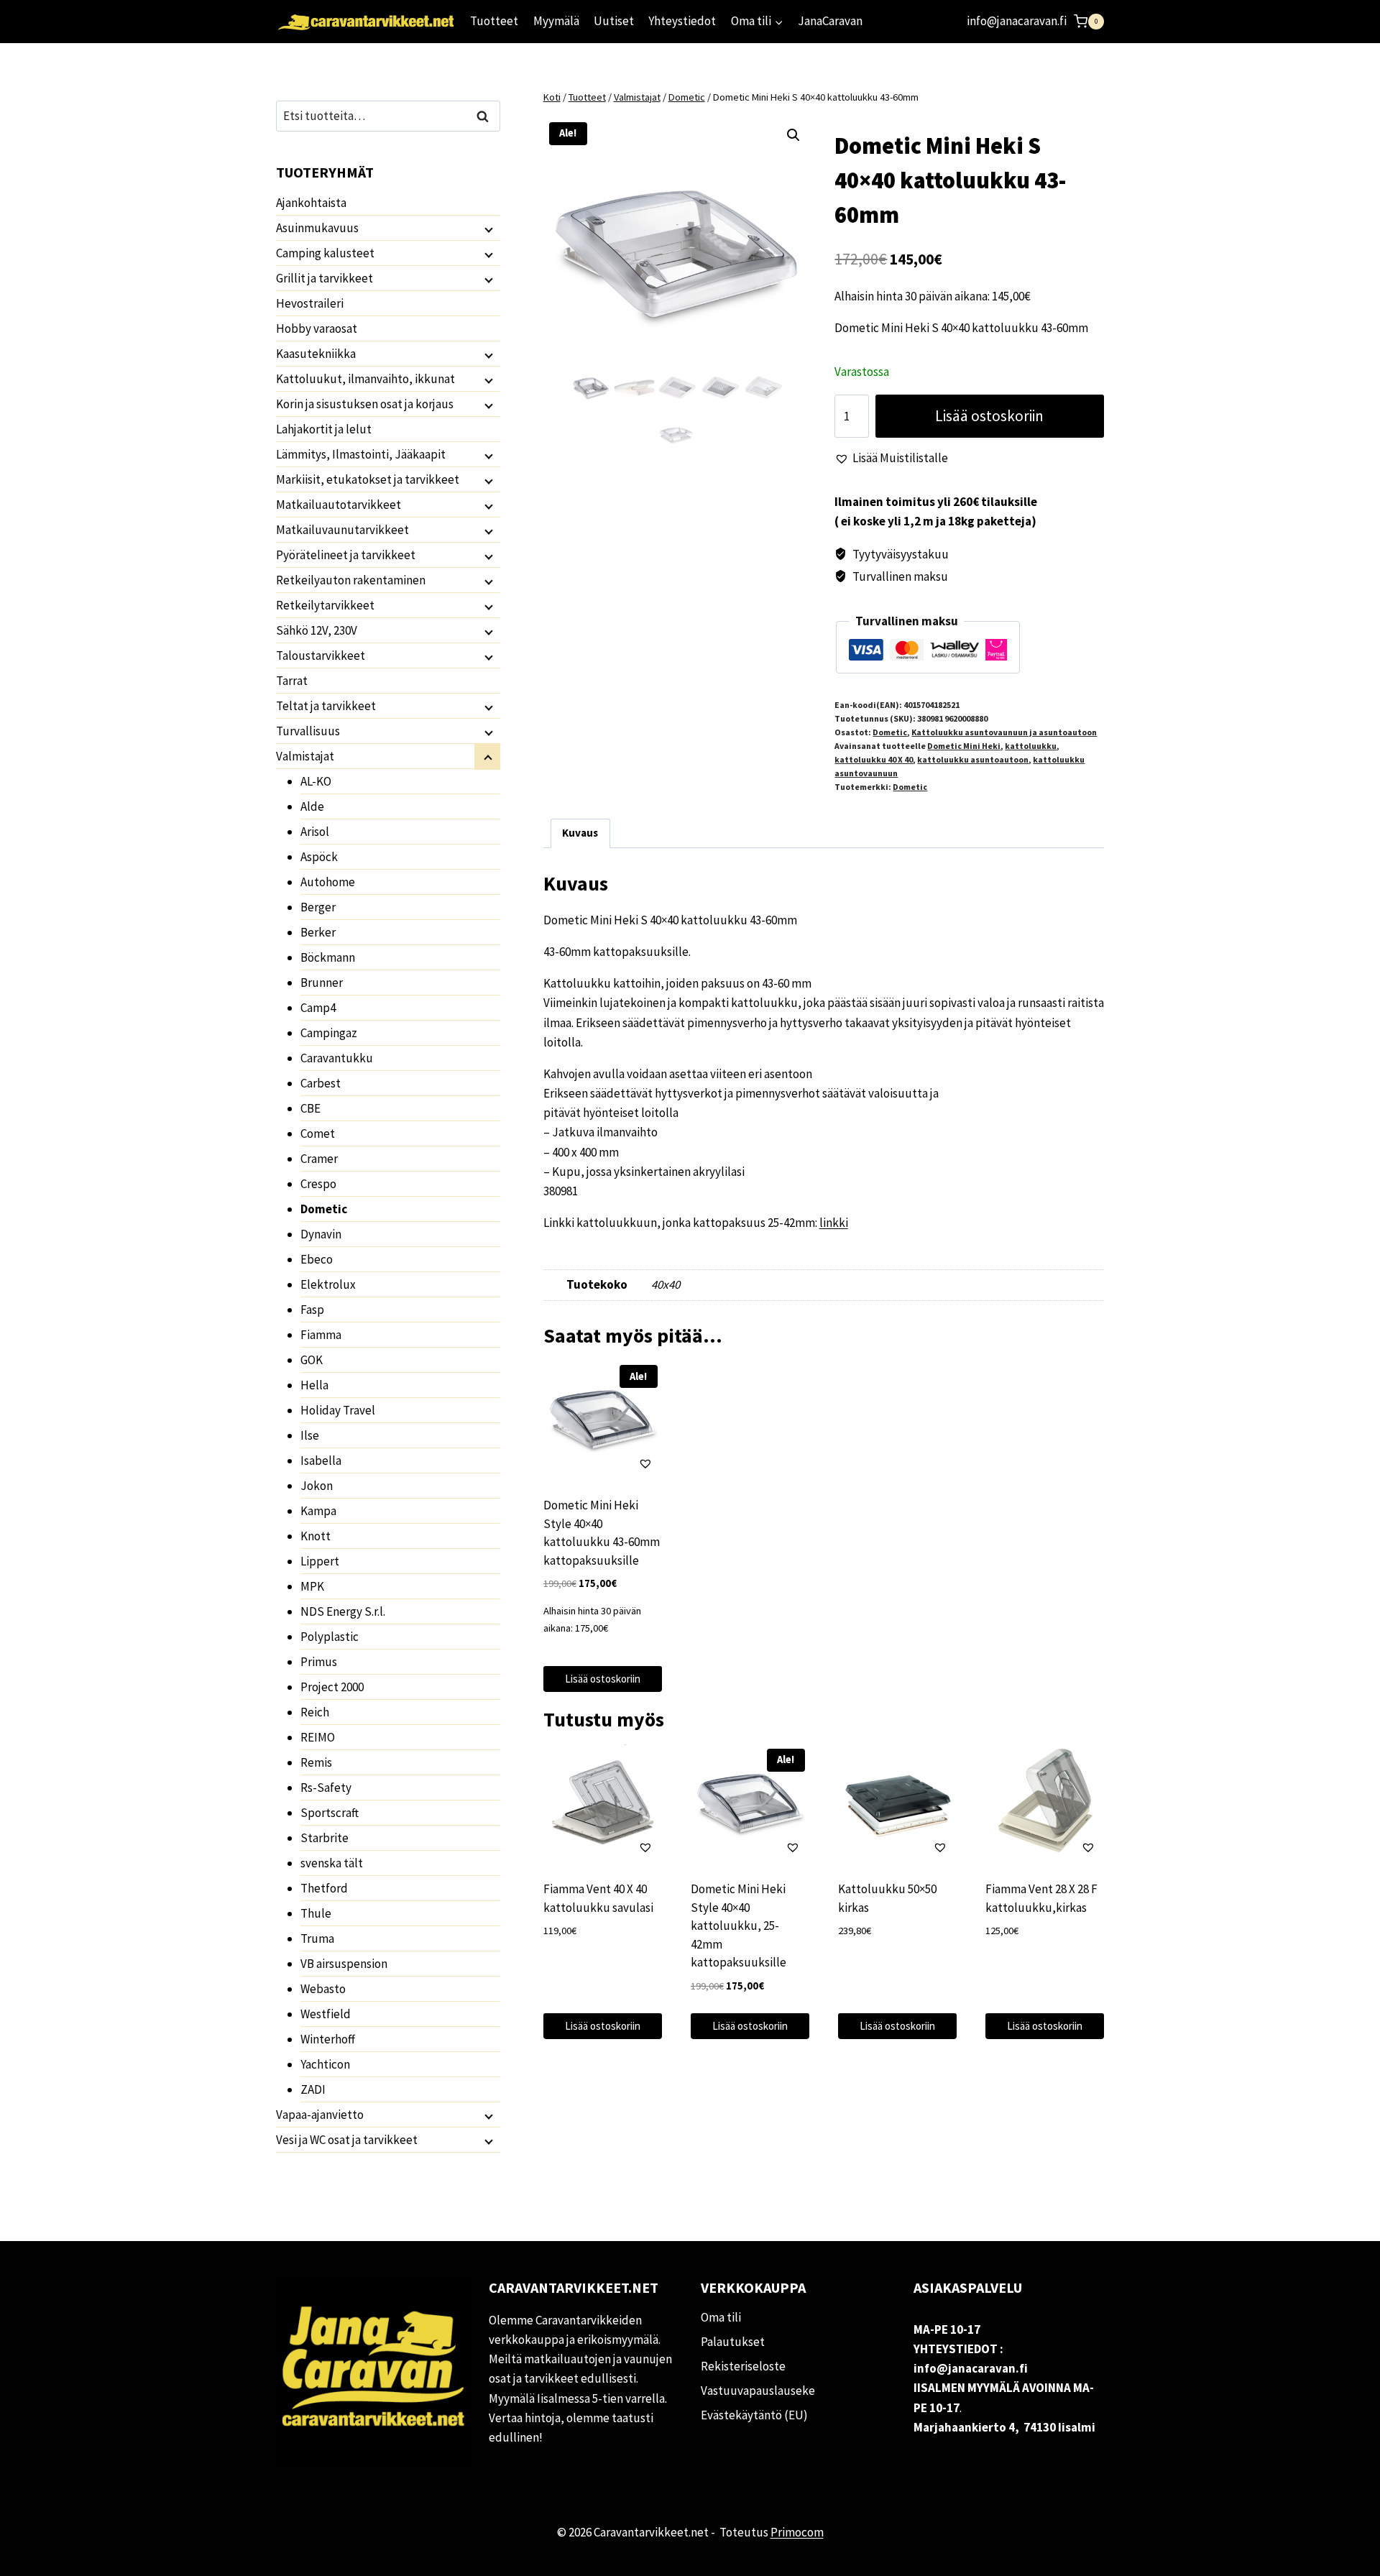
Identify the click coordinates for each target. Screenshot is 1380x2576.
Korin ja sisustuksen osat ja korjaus (365, 404)
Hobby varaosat (317, 328)
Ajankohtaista (311, 203)
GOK (312, 1360)
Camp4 (318, 1008)
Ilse (310, 1435)
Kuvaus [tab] (580, 833)
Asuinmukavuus (317, 228)
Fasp (312, 1310)
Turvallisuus (308, 731)
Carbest (321, 1083)
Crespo (318, 1184)
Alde (312, 806)
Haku (487, 116)
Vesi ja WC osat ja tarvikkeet (347, 2140)
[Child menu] (487, 229)
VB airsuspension (344, 1964)
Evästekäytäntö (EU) (754, 2415)
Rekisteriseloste (743, 2366)
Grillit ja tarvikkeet (325, 278)
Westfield (326, 2014)
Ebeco (317, 1259)
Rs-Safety (326, 1788)
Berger (318, 907)
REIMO (318, 1737)
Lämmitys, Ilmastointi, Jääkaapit (361, 454)
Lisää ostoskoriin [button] (603, 1679)
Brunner (322, 983)
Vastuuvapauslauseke (758, 2391)
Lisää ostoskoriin (989, 416)
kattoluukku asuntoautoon (973, 759)
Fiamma (321, 1335)
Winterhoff (328, 2039)
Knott (316, 1536)
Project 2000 (332, 1687)
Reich (315, 1712)
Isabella (321, 1460)
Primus (319, 1662)
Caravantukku (337, 1058)
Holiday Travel (338, 1410)
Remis (316, 1762)
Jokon (317, 1486)
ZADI (313, 2089)
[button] (793, 135)
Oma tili (721, 2317)
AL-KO (316, 781)
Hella (314, 1385)
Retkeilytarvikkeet (325, 605)
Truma (317, 1938)
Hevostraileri (310, 303)
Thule (316, 1913)
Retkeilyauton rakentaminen (351, 580)
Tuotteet (494, 21)
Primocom (797, 2532)
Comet (318, 1133)
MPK (312, 1586)
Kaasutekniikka (316, 354)
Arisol (315, 832)
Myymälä (556, 21)
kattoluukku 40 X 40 (874, 759)
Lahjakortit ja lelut (324, 429)
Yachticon (325, 2064)
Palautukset (733, 2342)
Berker (318, 932)
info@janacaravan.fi (1017, 21)
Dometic (890, 732)
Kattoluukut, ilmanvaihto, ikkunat (365, 379)
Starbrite (325, 1838)
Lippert (320, 1561)
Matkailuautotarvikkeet (339, 505)
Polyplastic (330, 1637)
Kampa (318, 1511)
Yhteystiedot (682, 21)
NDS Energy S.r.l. (343, 1611)
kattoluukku (1031, 746)
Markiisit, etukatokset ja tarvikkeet (368, 479)
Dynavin (321, 1234)
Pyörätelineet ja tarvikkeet (346, 555)
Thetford (324, 1888)
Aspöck (319, 857)
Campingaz (329, 1033)
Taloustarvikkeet (321, 655)
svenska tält (332, 1863)
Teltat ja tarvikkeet (326, 706)
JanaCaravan (830, 21)
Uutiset (614, 21)
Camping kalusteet (325, 253)
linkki (834, 1223)
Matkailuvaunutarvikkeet (342, 530)
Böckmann (328, 957)
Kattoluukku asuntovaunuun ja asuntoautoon (1004, 732)
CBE (310, 1108)
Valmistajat (305, 756)
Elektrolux (328, 1284)
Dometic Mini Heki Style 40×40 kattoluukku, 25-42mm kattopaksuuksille (739, 1926)
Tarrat (292, 681)
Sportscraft (330, 1813)
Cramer (319, 1159)
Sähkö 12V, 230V (317, 630)
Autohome (328, 882)
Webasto (323, 1989)
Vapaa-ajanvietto (320, 2115)
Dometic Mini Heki (964, 746)
